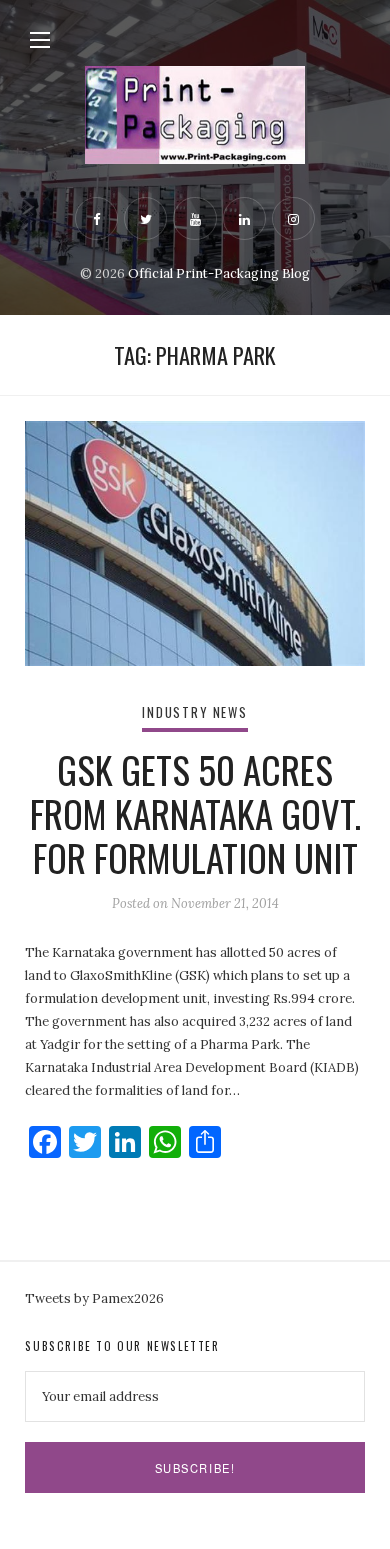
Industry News (195, 712)
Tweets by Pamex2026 (94, 1298)
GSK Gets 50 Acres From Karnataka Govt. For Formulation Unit (195, 813)
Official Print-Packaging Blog (219, 273)
